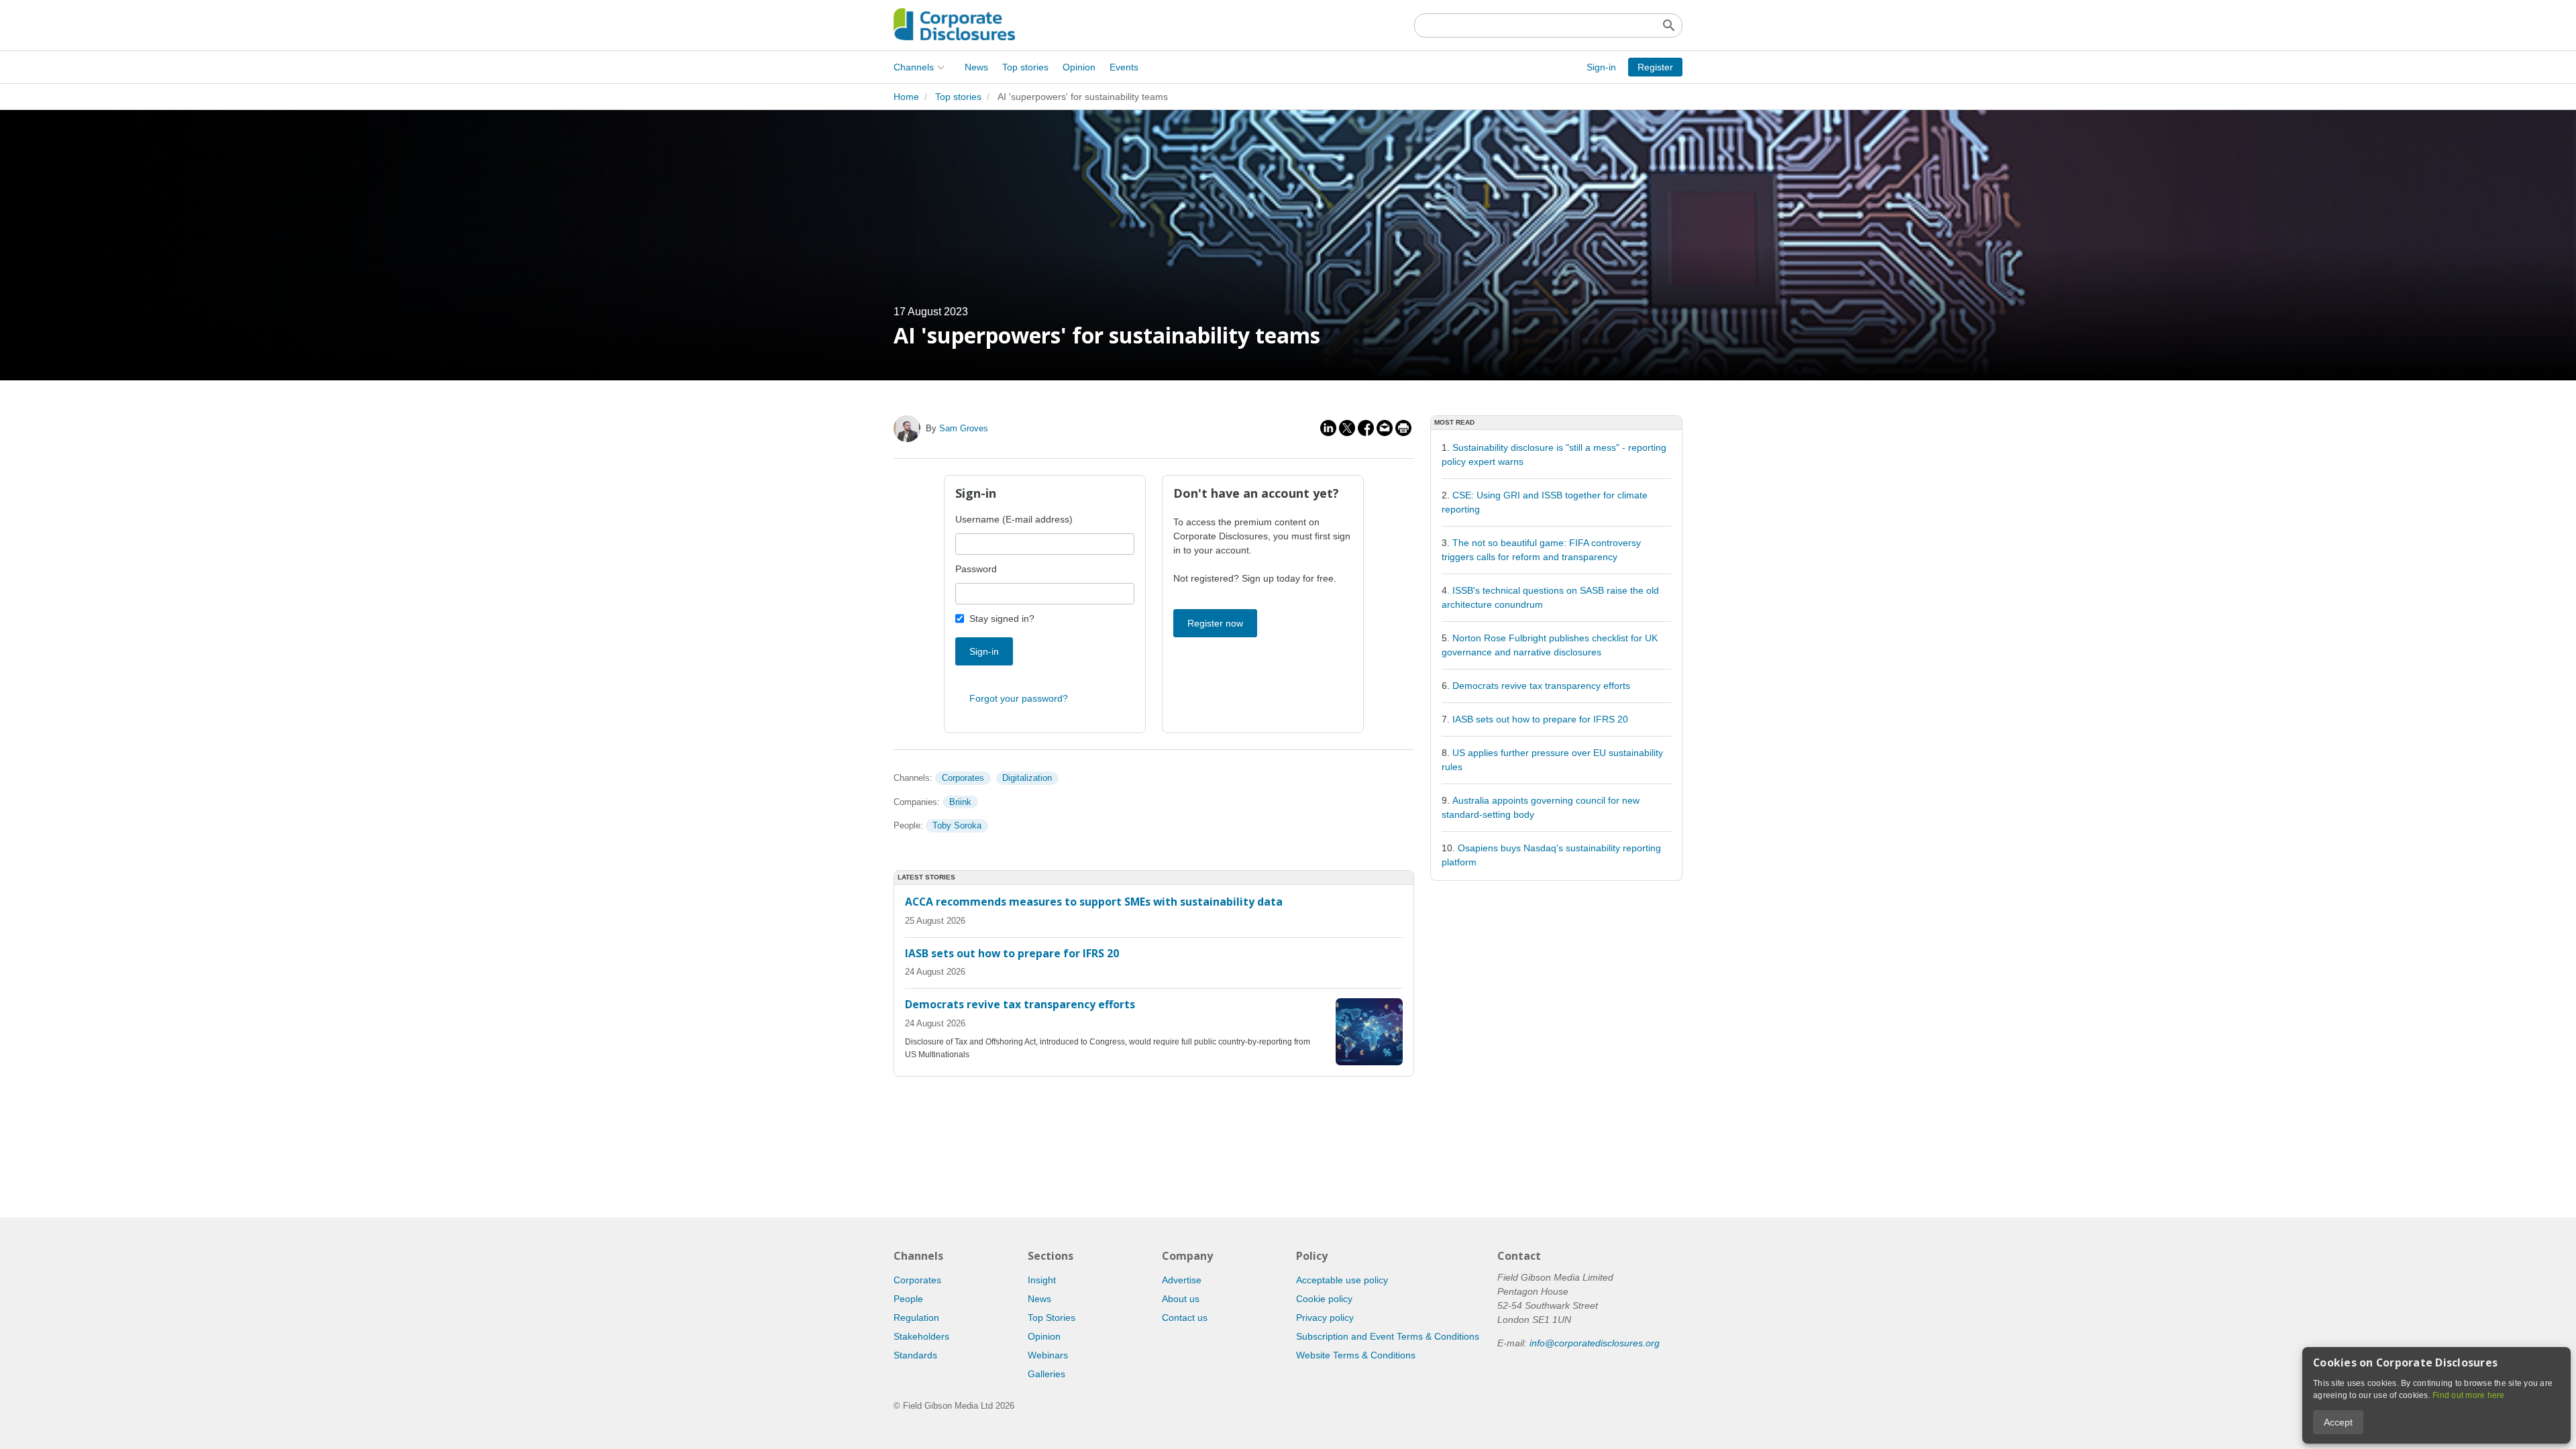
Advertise (1182, 1280)
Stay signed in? (1002, 619)
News (976, 67)
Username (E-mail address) (1014, 519)
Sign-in (1601, 67)
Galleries (1046, 1374)
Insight (1042, 1280)
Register (1655, 67)
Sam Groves (964, 428)
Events (1124, 67)
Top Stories (1052, 1318)
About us (1181, 1299)
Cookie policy (1324, 1299)
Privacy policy (1325, 1318)
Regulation (916, 1318)
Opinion (1079, 67)
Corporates (963, 778)
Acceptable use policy (1342, 1280)
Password (976, 569)
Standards (915, 1355)
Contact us (1185, 1318)
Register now (1215, 623)
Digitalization (1027, 778)
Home (906, 97)
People (908, 1299)
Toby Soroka (957, 825)
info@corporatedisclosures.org (1595, 1343)
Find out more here (2469, 1395)
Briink (960, 802)
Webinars (1048, 1355)
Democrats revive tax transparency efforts (1541, 686)
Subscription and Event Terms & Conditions (1388, 1336)
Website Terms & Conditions (1356, 1355)
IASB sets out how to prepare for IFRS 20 (1540, 719)
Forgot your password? (1019, 698)
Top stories (1025, 67)
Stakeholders (921, 1336)
